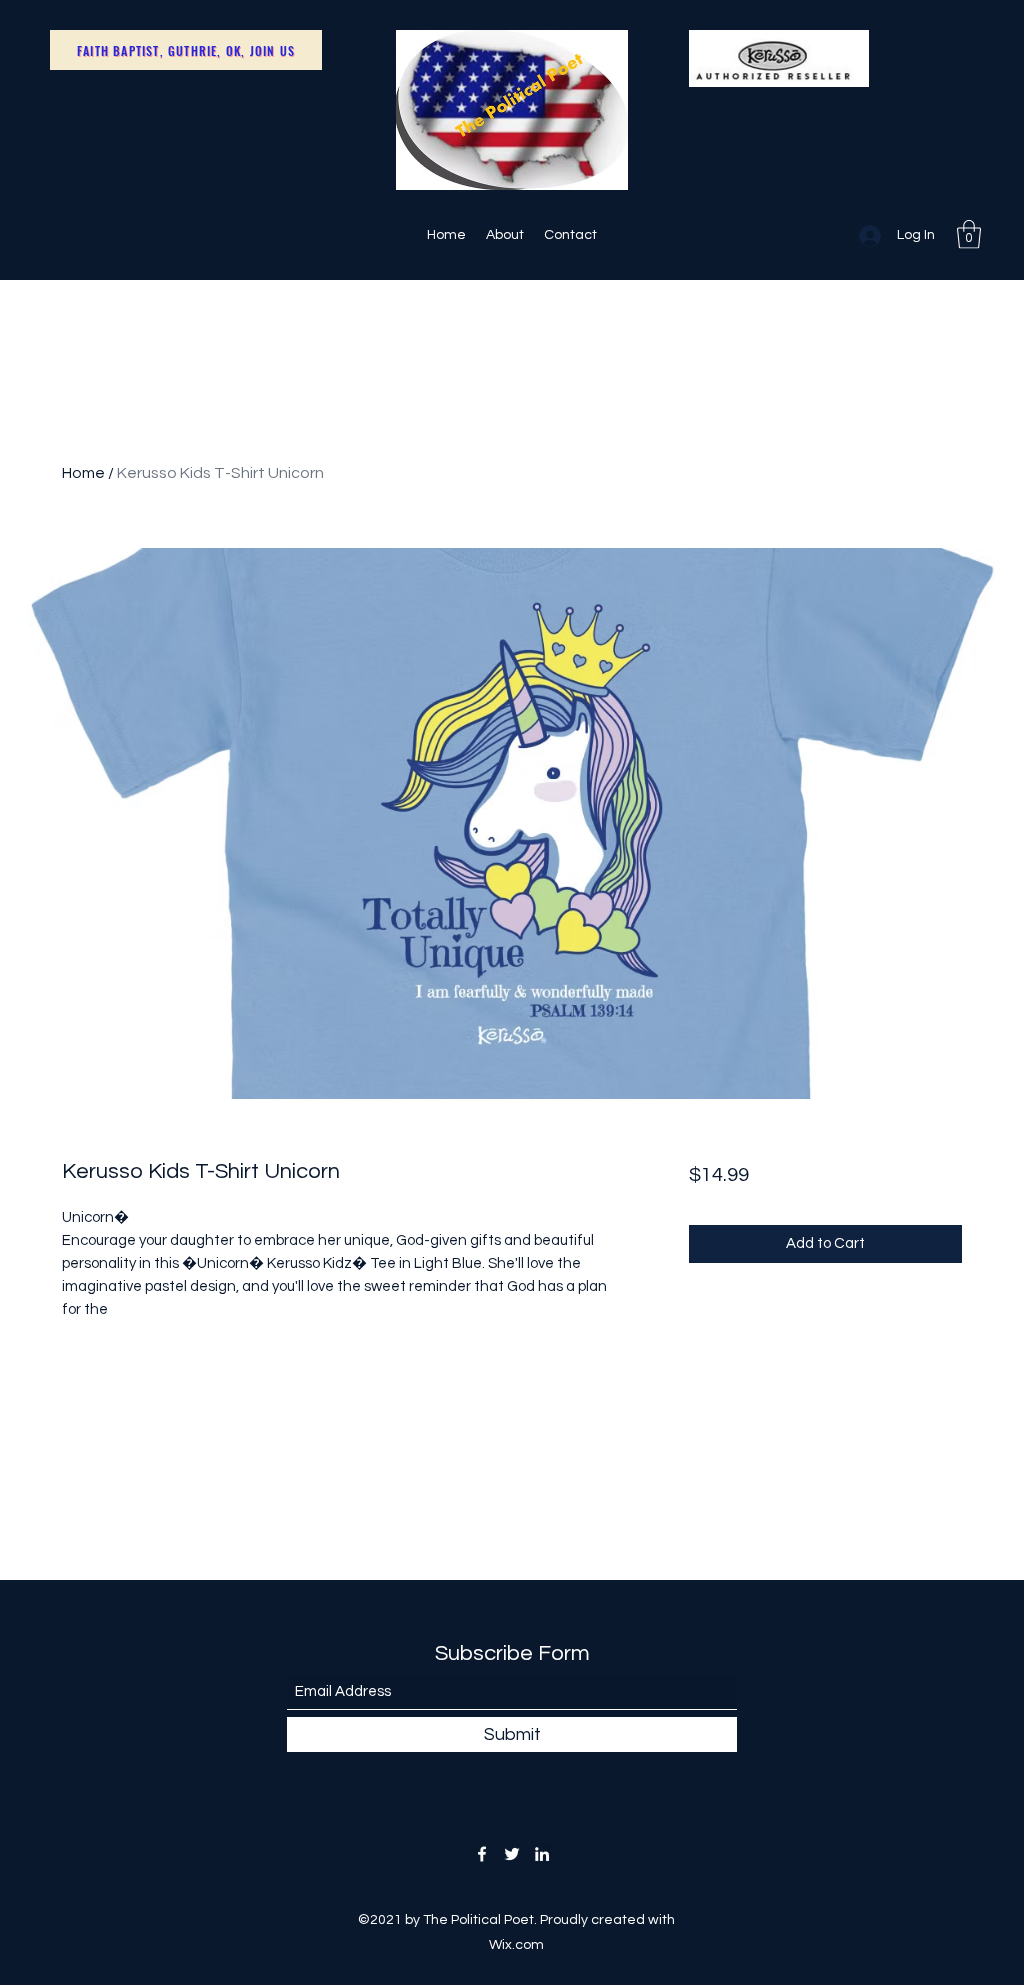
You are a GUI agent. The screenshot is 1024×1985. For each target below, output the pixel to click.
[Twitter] (512, 1854)
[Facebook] (482, 1854)
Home (83, 473)
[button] (969, 234)
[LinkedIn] (542, 1854)
